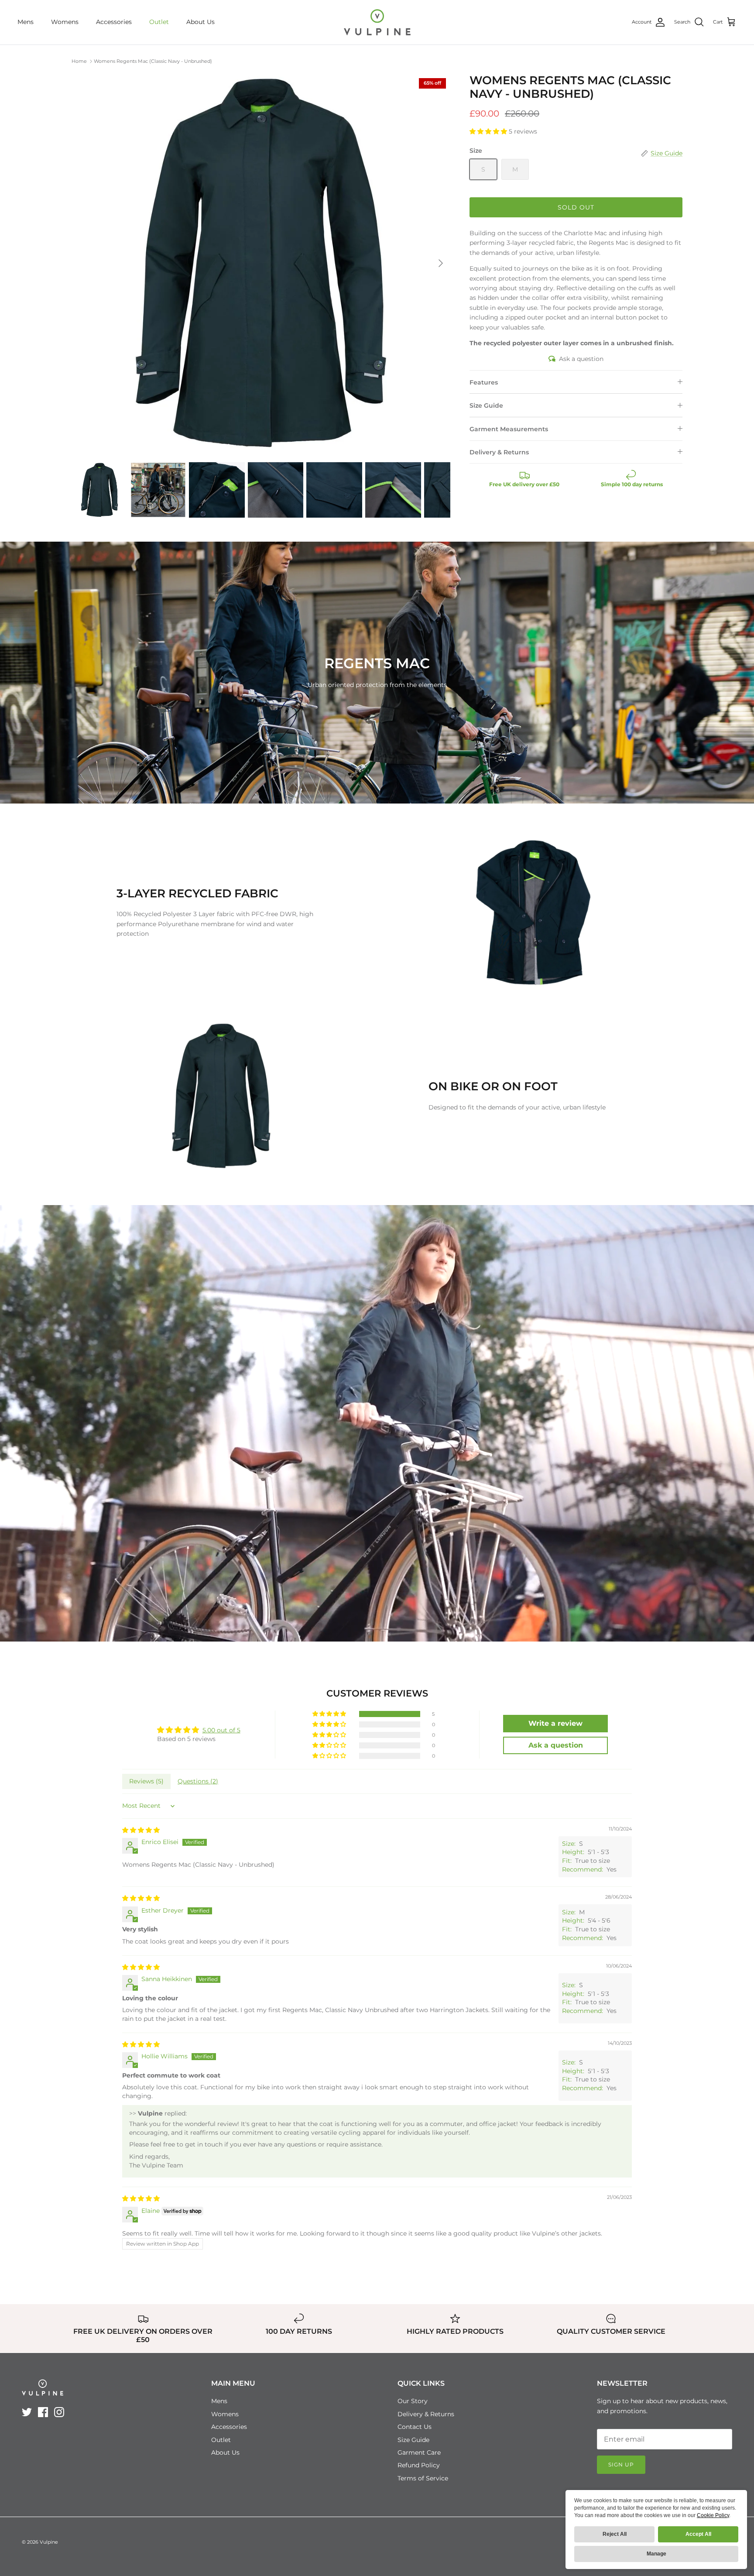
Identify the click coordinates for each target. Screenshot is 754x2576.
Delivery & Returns (499, 452)
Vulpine (49, 2542)
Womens (65, 22)
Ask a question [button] (556, 1745)
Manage (656, 2554)
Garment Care (419, 2452)
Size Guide (486, 405)
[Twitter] (27, 2412)
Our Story (413, 2401)
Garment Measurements (509, 429)
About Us (200, 22)
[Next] (441, 263)
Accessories (114, 22)
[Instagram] (59, 2412)
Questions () (198, 1781)
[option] (261, 263)
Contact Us (415, 2427)
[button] (489, 131)
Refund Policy (419, 2465)
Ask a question (581, 359)
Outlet (159, 22)
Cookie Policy (713, 2515)
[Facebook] (43, 2412)
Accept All (698, 2534)
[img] (141, 1830)
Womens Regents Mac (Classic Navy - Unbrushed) (153, 61)
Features (484, 382)
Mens (26, 22)
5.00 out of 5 (221, 1730)
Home (79, 61)
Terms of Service (423, 2478)
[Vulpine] (377, 22)
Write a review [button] (555, 1723)
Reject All (615, 2534)
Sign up (621, 2464)
